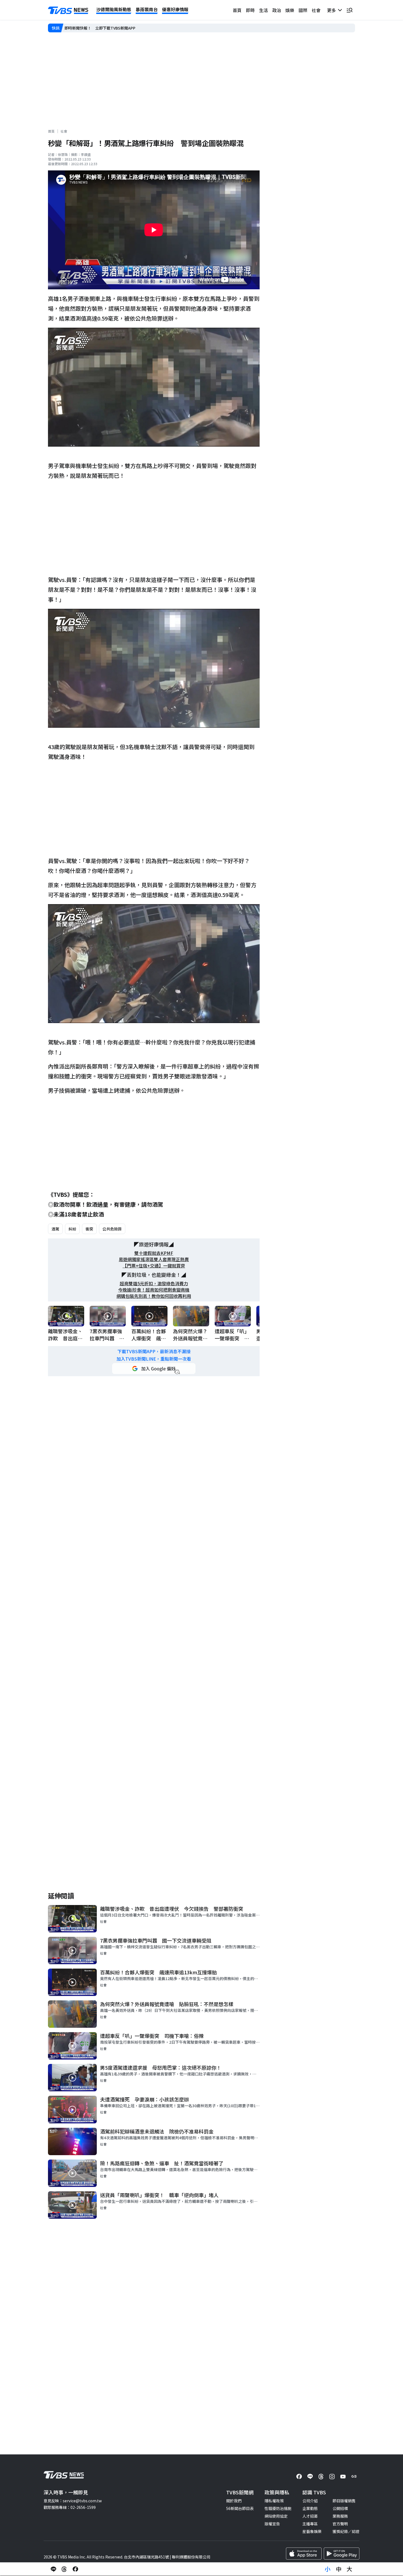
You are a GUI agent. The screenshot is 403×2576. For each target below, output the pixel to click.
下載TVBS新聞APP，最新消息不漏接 (154, 1351)
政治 (277, 10)
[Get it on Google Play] (342, 2554)
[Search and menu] (350, 10)
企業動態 (310, 2508)
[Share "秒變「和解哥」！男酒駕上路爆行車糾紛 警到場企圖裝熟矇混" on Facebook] (75, 2569)
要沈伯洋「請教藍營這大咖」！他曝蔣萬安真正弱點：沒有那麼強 (120, 28)
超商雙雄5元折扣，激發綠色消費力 (154, 1283)
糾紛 (72, 1229)
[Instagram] (332, 2477)
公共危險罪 (112, 1229)
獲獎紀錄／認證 (346, 2531)
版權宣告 (272, 2524)
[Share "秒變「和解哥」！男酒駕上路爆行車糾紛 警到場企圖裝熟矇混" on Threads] (64, 2569)
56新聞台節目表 (240, 2508)
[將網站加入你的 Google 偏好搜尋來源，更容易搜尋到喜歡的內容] (154, 1369)
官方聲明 (340, 2524)
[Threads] (321, 2477)
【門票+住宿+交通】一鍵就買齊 (154, 1266)
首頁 (237, 10)
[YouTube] (343, 2477)
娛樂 (290, 10)
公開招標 (340, 2508)
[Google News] (354, 2477)
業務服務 (340, 2516)
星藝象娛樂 (312, 2531)
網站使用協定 (276, 2516)
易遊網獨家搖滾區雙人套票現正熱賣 (154, 1259)
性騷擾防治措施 (278, 2508)
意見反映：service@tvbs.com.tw (73, 2501)
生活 (263, 10)
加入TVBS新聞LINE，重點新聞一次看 (154, 1359)
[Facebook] (299, 2477)
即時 (250, 10)
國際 (303, 10)
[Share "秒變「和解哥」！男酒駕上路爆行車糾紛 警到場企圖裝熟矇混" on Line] (53, 2569)
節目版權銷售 (344, 2501)
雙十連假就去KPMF (154, 1253)
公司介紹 (310, 2501)
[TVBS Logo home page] (68, 10)
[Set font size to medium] (339, 2569)
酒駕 (55, 1229)
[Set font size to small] (328, 2569)
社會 (316, 10)
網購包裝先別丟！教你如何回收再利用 (154, 1296)
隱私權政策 (274, 2501)
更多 (333, 10)
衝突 (89, 1229)
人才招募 (310, 2516)
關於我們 (234, 2501)
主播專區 (310, 2524)
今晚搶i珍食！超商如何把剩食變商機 (154, 1290)
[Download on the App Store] (304, 2554)
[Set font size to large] (350, 2569)
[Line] (310, 2477)
